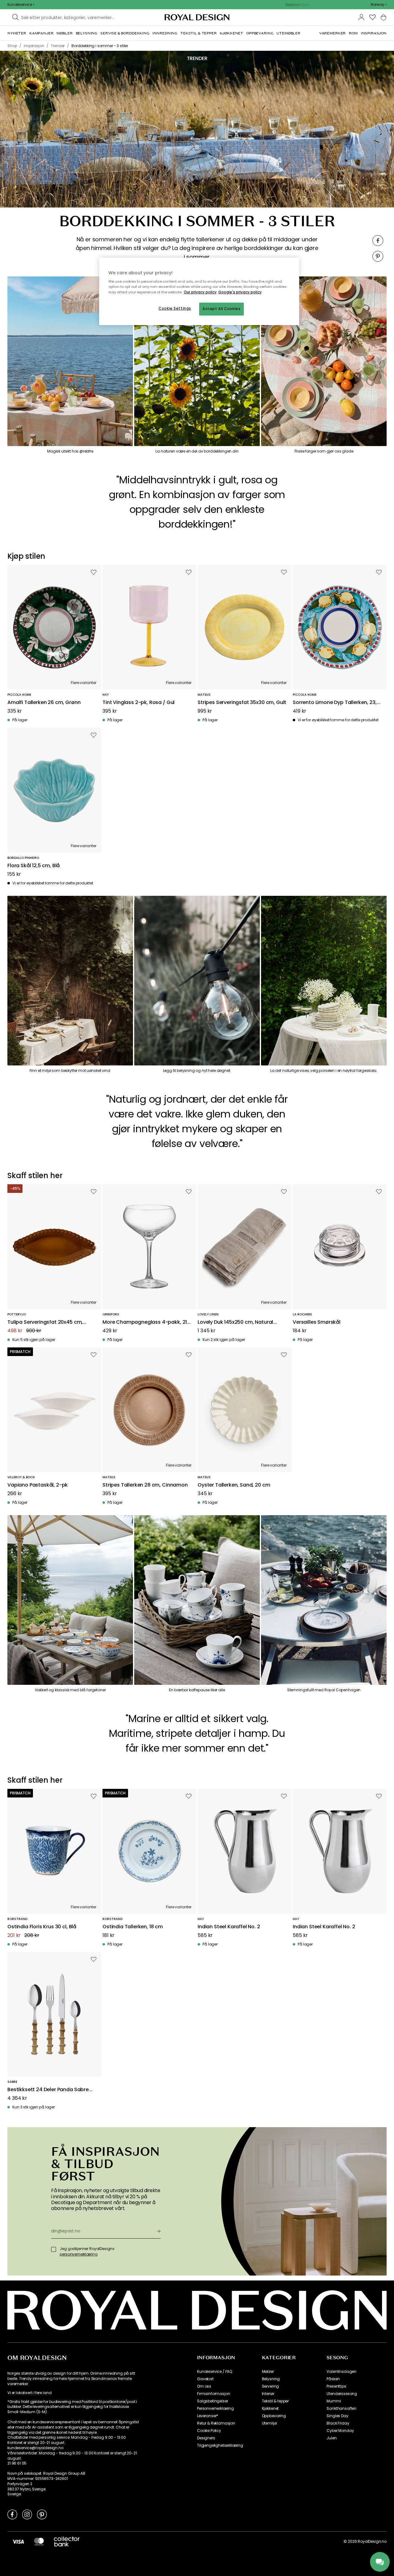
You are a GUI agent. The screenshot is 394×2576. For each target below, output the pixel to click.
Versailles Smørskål (317, 1322)
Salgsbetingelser (212, 2401)
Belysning (271, 2379)
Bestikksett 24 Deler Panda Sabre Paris (48, 2090)
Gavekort (205, 2379)
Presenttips (336, 2386)
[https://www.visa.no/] (18, 2542)
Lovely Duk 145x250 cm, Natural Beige (235, 1322)
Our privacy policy (200, 292)
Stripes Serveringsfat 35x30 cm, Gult (242, 703)
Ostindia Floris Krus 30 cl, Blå (42, 1927)
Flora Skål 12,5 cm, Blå (34, 866)
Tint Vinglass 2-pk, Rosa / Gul (139, 703)
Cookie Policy (209, 2431)
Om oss (204, 2386)
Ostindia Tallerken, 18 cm (133, 1927)
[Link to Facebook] (12, 2514)
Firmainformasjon (213, 2394)
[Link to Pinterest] (42, 2514)
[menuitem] (17, 33)
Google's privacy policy (240, 292)
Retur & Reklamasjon (216, 2423)
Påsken (333, 2379)
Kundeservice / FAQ (215, 2372)
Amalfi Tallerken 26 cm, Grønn (44, 703)
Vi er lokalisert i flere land (29, 2393)
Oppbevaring (274, 2416)
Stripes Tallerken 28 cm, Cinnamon (145, 1485)
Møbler (268, 2372)
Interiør (268, 2394)
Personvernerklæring (215, 2409)
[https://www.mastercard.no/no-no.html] (39, 2542)
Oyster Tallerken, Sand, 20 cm (234, 1485)
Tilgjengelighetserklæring (220, 2445)
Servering (271, 2386)
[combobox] (379, 5)
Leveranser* (208, 2416)
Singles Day (337, 2416)
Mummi (334, 2401)
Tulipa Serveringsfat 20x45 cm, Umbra (45, 1322)
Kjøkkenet (270, 2409)
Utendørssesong (342, 2394)
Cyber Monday (340, 2431)
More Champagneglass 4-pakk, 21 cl (145, 1322)
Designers (206, 2438)
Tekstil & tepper (275, 2401)
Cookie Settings (175, 308)
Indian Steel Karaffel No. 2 (229, 1927)
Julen (332, 2438)
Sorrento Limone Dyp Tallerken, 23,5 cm (336, 703)
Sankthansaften (342, 2409)
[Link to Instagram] (27, 2514)
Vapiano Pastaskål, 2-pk (38, 1485)
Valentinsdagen (342, 2372)
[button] (379, 5)
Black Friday (338, 2423)
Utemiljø (269, 2423)
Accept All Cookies (221, 309)
